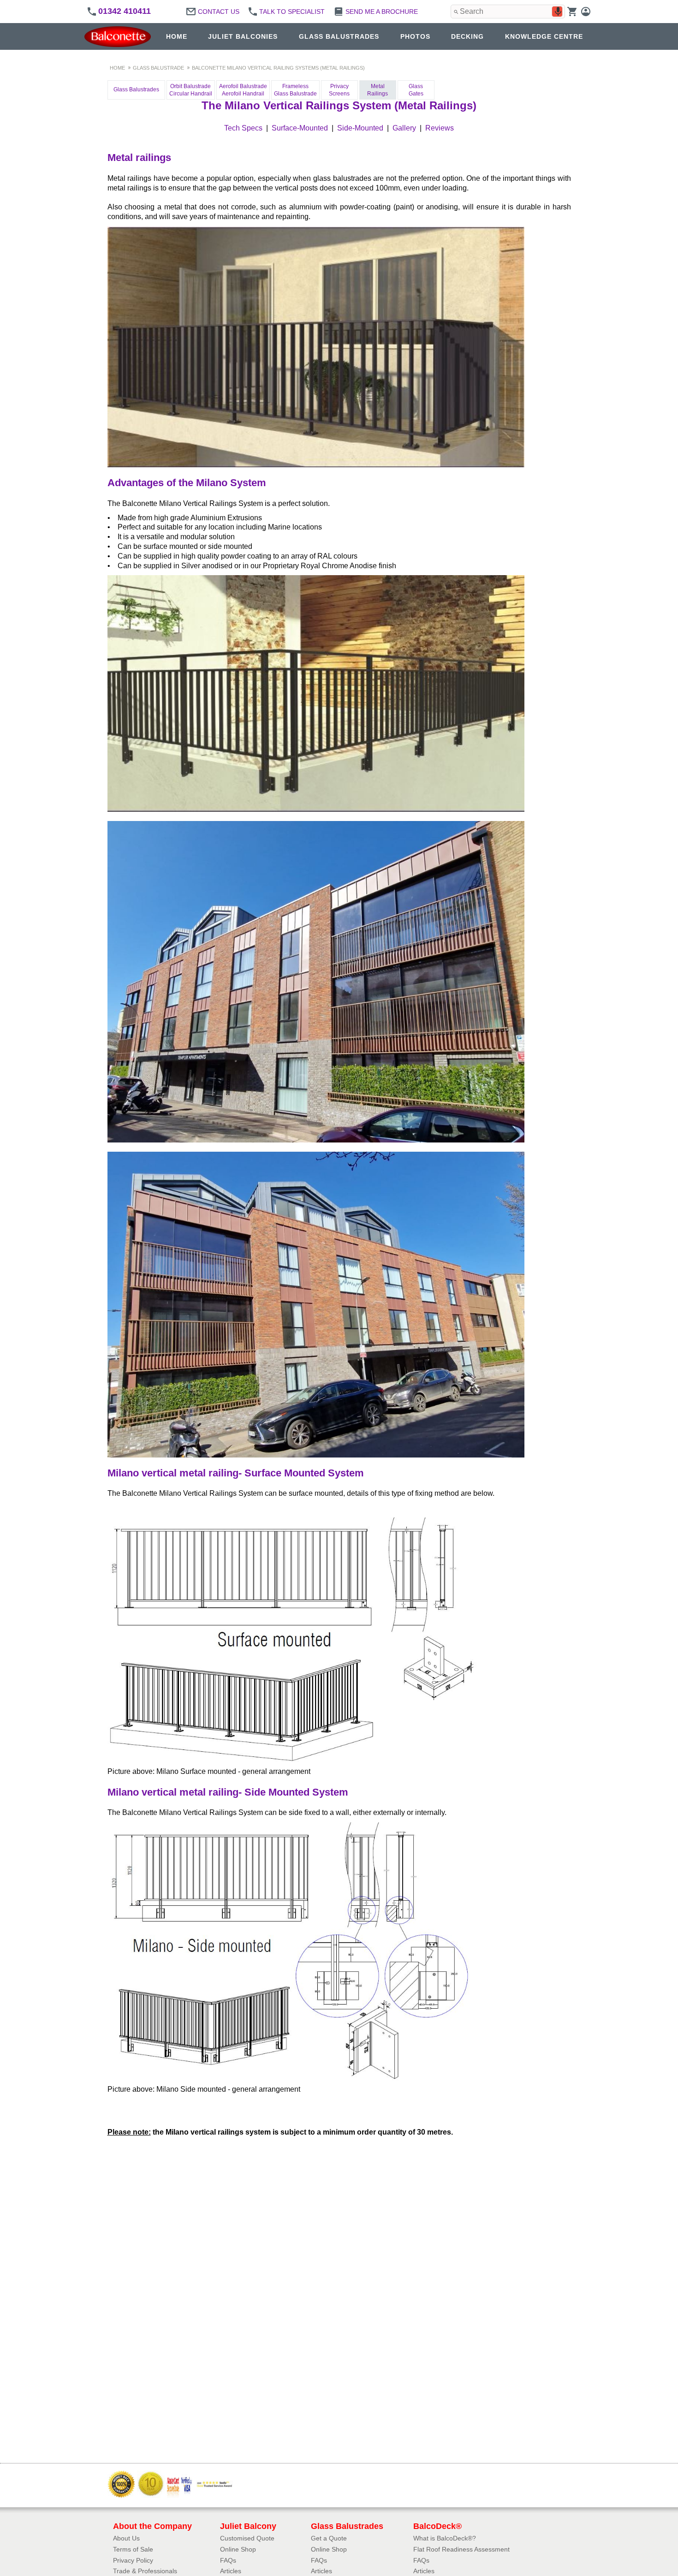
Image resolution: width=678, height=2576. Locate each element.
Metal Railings (378, 90)
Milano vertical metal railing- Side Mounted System (228, 1792)
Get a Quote (329, 2538)
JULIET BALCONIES (243, 36)
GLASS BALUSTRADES (339, 36)
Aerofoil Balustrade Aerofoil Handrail (243, 90)
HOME (177, 36)
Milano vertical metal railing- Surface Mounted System (236, 1473)
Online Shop (238, 2549)
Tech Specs (243, 128)
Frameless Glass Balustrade (295, 90)
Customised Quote (247, 2538)
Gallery (404, 128)
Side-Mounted (360, 128)
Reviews (440, 128)
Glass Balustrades (136, 89)
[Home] (120, 37)
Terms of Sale (133, 2549)
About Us (126, 2538)
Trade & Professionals (145, 2571)
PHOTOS (415, 36)
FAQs (228, 2560)
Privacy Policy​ (133, 2560)
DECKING (467, 36)
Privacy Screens (339, 90)
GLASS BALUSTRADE (158, 68)
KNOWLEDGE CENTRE (544, 36)
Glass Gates (416, 90)
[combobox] (508, 12)
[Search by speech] (558, 12)
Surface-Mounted (300, 128)
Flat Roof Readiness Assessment (461, 2549)
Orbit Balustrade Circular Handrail (191, 90)
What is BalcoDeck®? (445, 2538)
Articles (231, 2571)
